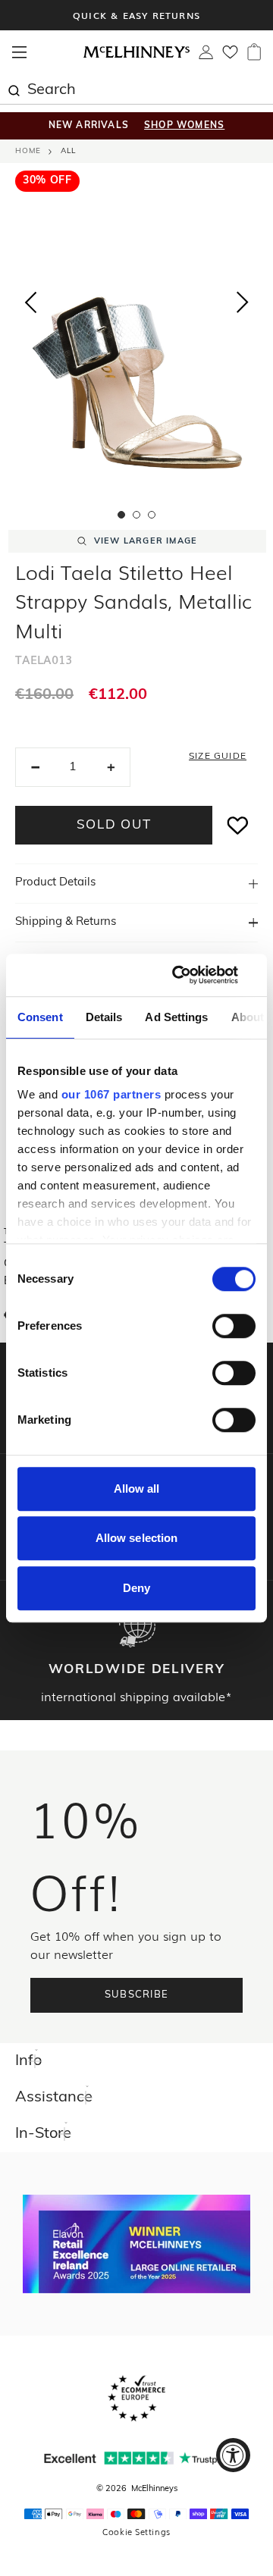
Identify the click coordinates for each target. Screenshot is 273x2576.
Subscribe (137, 1995)
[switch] (234, 1326)
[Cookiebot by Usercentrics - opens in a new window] (193, 975)
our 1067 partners (111, 1094)
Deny (136, 1588)
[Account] (206, 56)
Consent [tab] (40, 1017)
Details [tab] (104, 1017)
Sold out (114, 825)
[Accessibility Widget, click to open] (233, 2455)
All (68, 151)
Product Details (55, 883)
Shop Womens (184, 126)
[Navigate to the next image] (243, 306)
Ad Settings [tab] (176, 1017)
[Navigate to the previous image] (30, 299)
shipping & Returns (66, 922)
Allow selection (137, 1538)
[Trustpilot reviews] (136, 2458)
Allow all (137, 1489)
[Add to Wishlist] (238, 825)
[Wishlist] (230, 57)
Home (28, 151)
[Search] (14, 89)
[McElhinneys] (136, 55)
